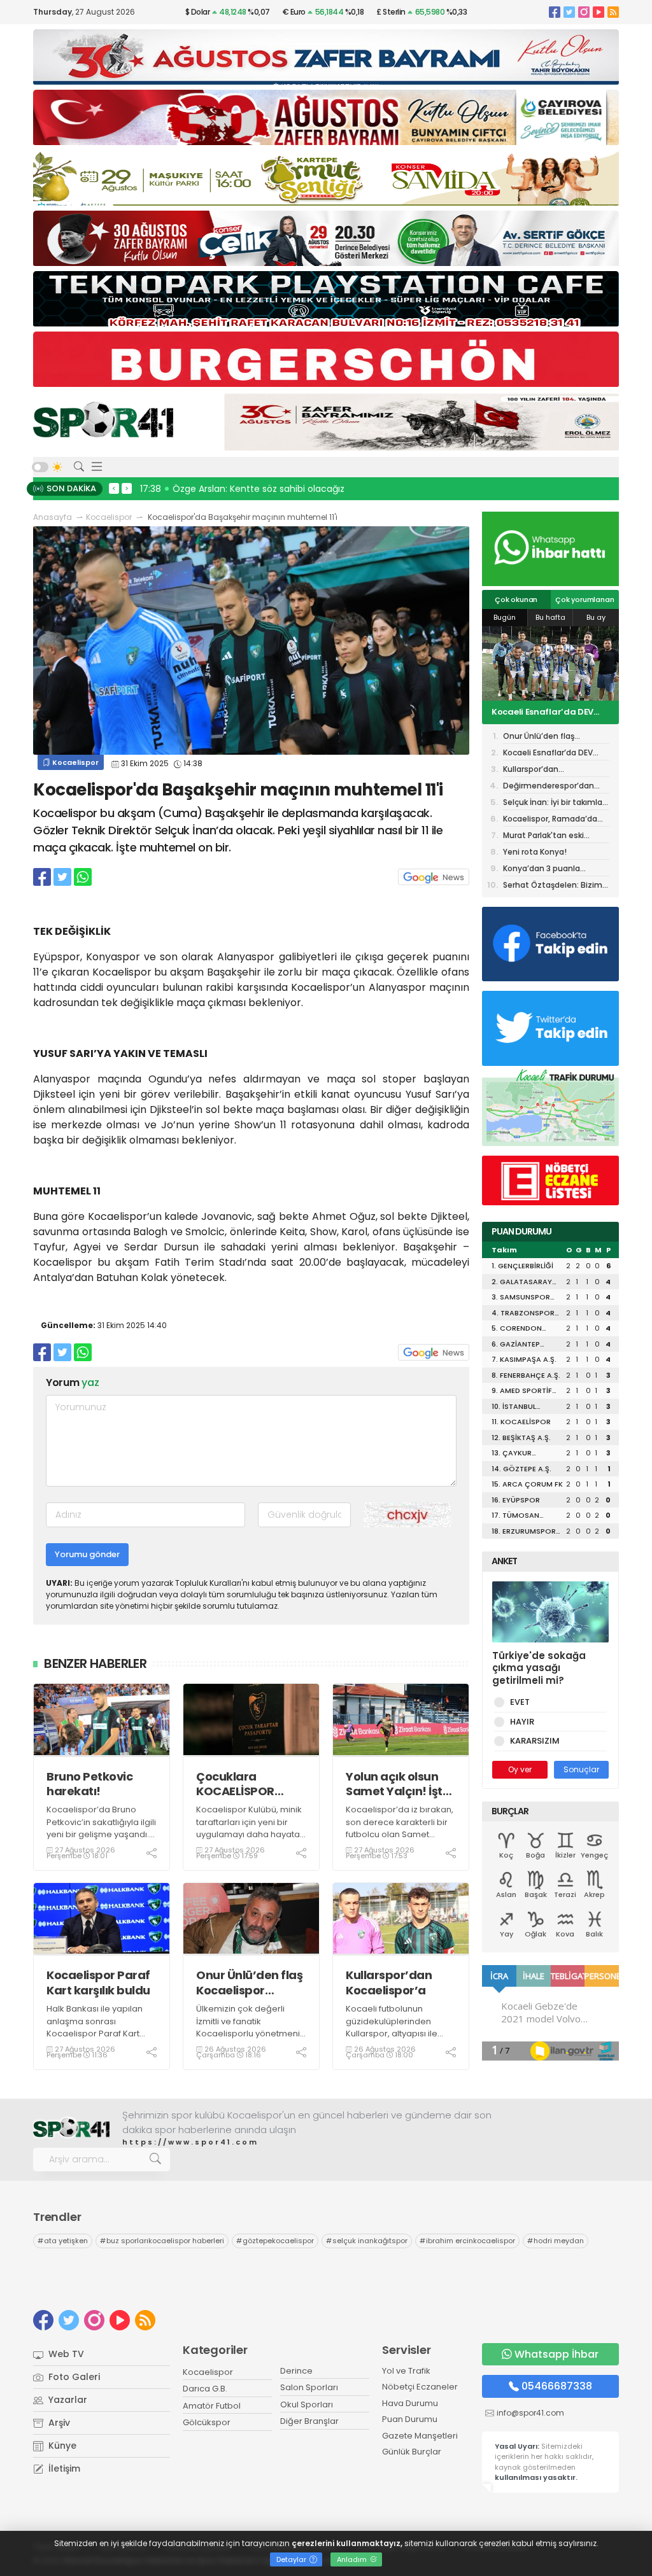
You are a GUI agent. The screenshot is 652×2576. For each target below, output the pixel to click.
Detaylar (292, 2559)
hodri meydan (556, 2241)
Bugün (505, 617)
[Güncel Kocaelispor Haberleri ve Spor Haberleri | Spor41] (103, 419)
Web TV (65, 2354)
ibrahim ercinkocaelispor (467, 2241)
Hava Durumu (410, 2403)
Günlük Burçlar (412, 2452)
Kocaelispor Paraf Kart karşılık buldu (98, 1983)
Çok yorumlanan (585, 599)
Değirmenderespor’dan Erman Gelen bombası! (549, 787)
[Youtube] (599, 12)
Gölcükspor (207, 2422)
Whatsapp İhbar (556, 2354)
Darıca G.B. (205, 2389)
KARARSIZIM (535, 1741)
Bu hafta (550, 617)
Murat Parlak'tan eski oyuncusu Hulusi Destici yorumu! (550, 836)
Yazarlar (67, 2400)
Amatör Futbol (212, 2406)
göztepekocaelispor (275, 2241)
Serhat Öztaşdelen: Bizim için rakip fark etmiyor (553, 886)
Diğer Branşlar (309, 2421)
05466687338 (557, 2386)
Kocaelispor (109, 517)
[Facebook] (555, 12)
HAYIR (522, 1722)
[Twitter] (569, 12)
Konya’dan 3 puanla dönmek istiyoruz (542, 870)
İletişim (63, 2468)
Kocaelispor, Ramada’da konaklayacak (550, 820)
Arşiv (58, 2423)
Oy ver (520, 1769)
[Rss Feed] (613, 12)
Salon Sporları (309, 2387)
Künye (61, 2446)
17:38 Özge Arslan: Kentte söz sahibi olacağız (242, 489)
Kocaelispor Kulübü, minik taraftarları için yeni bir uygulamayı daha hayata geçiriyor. (249, 1828)
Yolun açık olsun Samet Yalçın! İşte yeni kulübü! (398, 1784)
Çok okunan (516, 599)
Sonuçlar (581, 1769)
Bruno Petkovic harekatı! (89, 1784)
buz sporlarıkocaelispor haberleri (162, 2241)
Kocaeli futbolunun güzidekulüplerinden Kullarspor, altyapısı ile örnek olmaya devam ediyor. (392, 2033)
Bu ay (596, 617)
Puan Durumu (410, 2419)
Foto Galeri (73, 2377)
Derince (296, 2371)
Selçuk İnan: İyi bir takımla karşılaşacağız (553, 803)
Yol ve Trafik (406, 2371)
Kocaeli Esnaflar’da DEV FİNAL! (548, 754)
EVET (520, 1702)
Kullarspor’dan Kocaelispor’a (389, 1983)
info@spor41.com (530, 2413)
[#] (71, 2128)
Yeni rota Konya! (535, 852)
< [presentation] (114, 488)
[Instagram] (584, 12)
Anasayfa (53, 517)
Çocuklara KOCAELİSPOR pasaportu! (235, 1784)
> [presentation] (127, 488)
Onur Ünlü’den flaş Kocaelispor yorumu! (249, 1983)
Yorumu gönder (87, 1554)
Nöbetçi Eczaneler (420, 2387)
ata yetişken (63, 2241)
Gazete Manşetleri (420, 2436)
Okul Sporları (307, 2404)
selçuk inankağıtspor (367, 2241)
